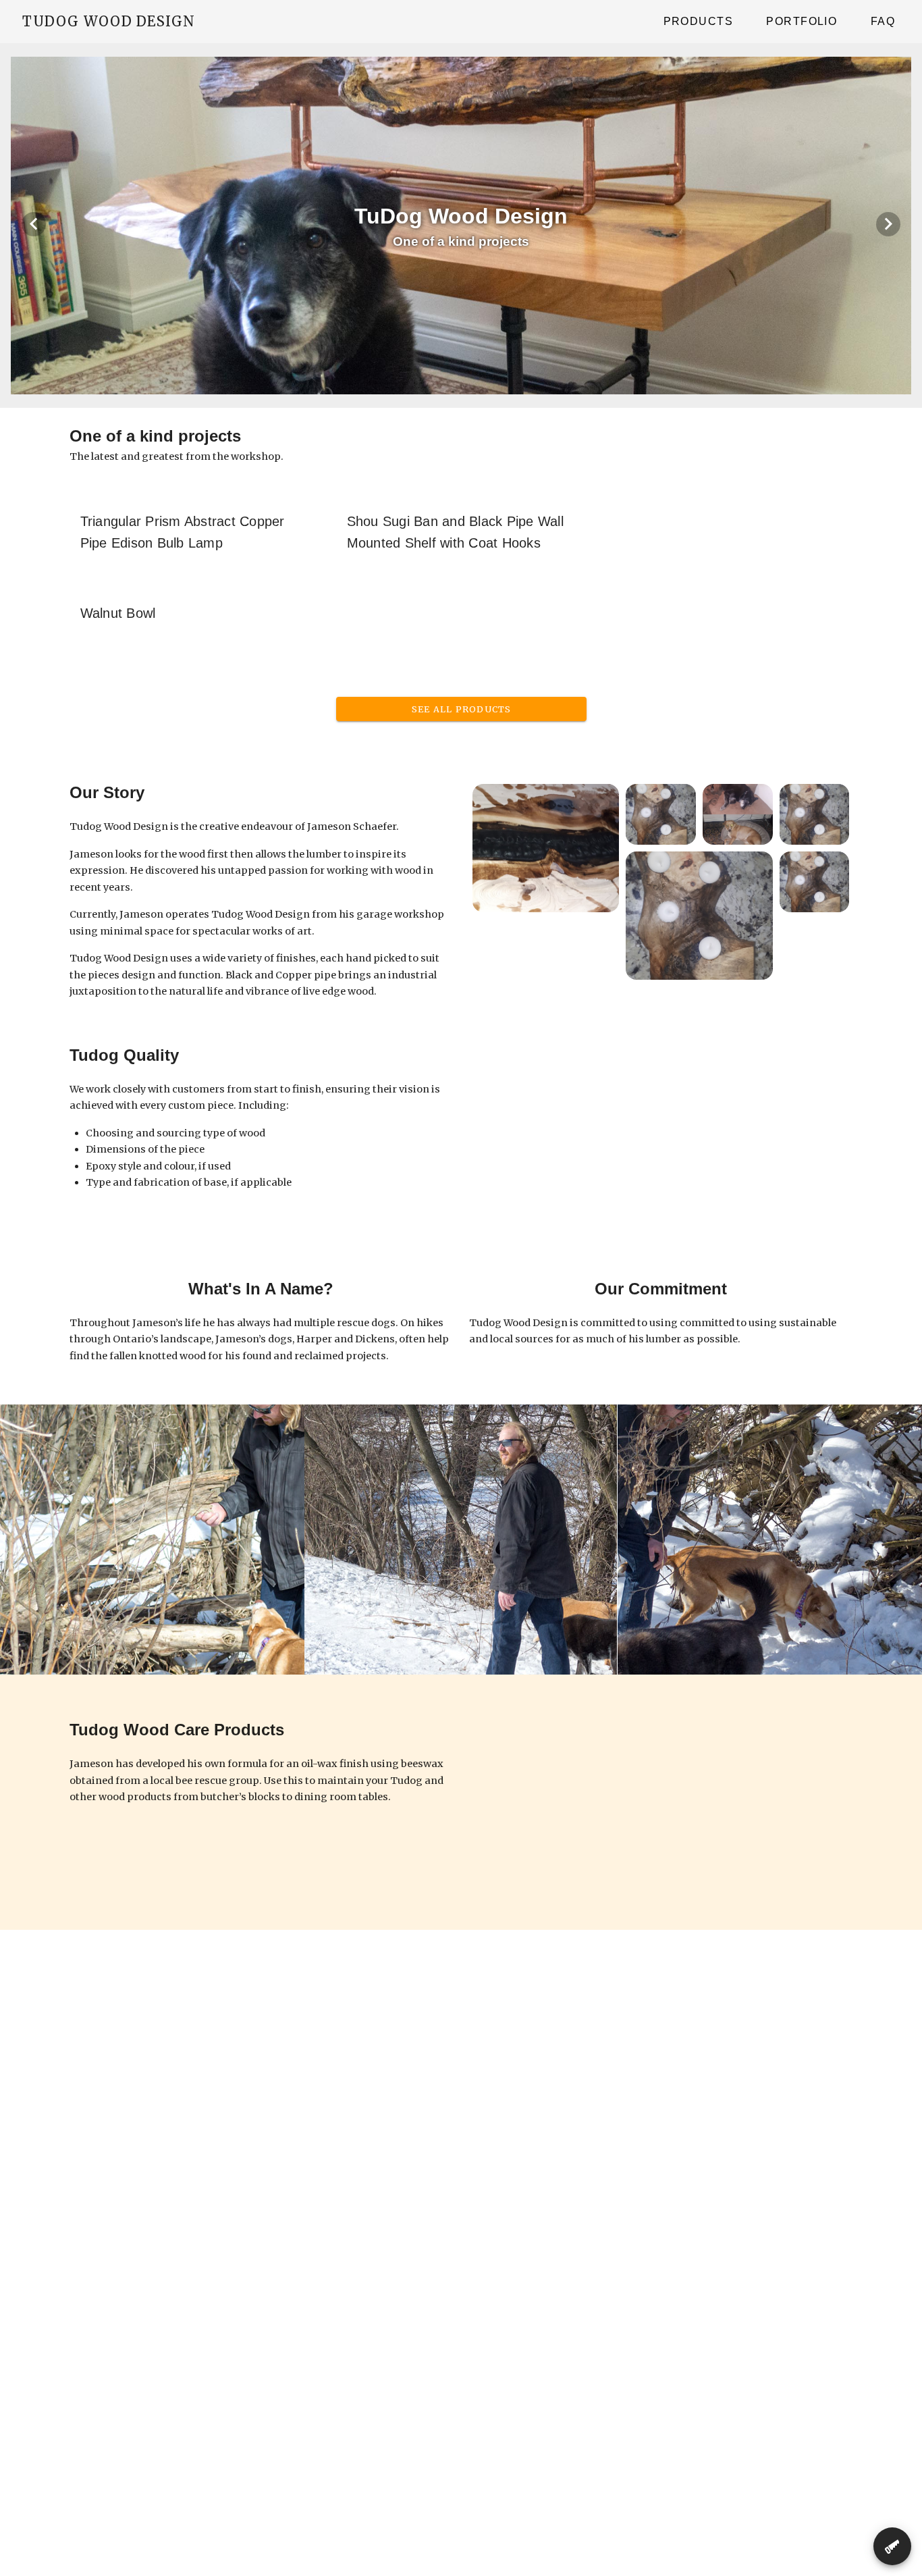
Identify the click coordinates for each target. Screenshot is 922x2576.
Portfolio (802, 21)
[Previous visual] (34, 224)
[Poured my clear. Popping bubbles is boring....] (546, 848)
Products (698, 21)
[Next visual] (888, 224)
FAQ (883, 21)
